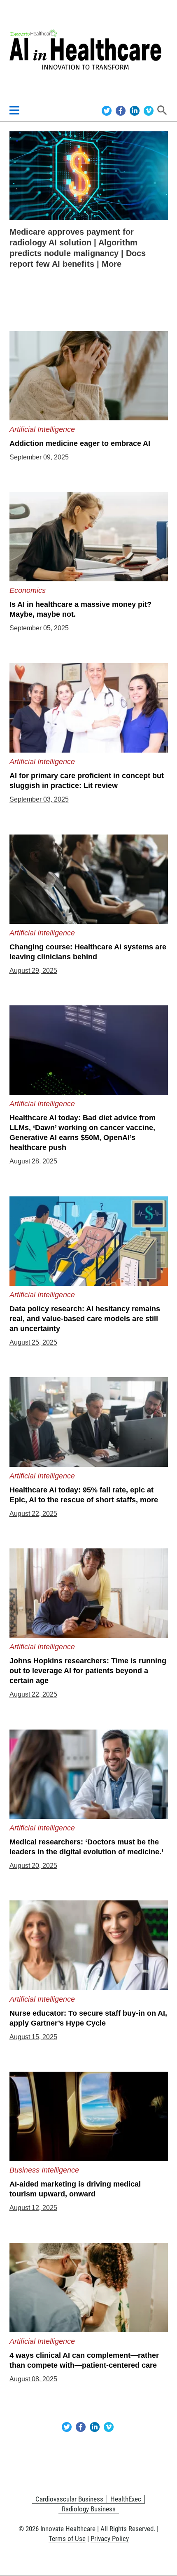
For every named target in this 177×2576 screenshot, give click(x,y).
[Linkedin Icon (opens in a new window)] (136, 110)
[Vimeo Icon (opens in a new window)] (149, 110)
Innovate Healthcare (68, 2529)
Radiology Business (89, 2509)
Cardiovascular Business (69, 2499)
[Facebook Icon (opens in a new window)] (122, 110)
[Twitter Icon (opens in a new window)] (108, 110)
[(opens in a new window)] (89, 175)
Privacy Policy (110, 2539)
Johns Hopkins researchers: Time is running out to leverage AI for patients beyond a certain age (88, 1671)
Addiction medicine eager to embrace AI (80, 443)
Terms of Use (67, 2539)
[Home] (89, 49)
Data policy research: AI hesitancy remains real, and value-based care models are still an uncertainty (85, 1319)
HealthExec (126, 2499)
